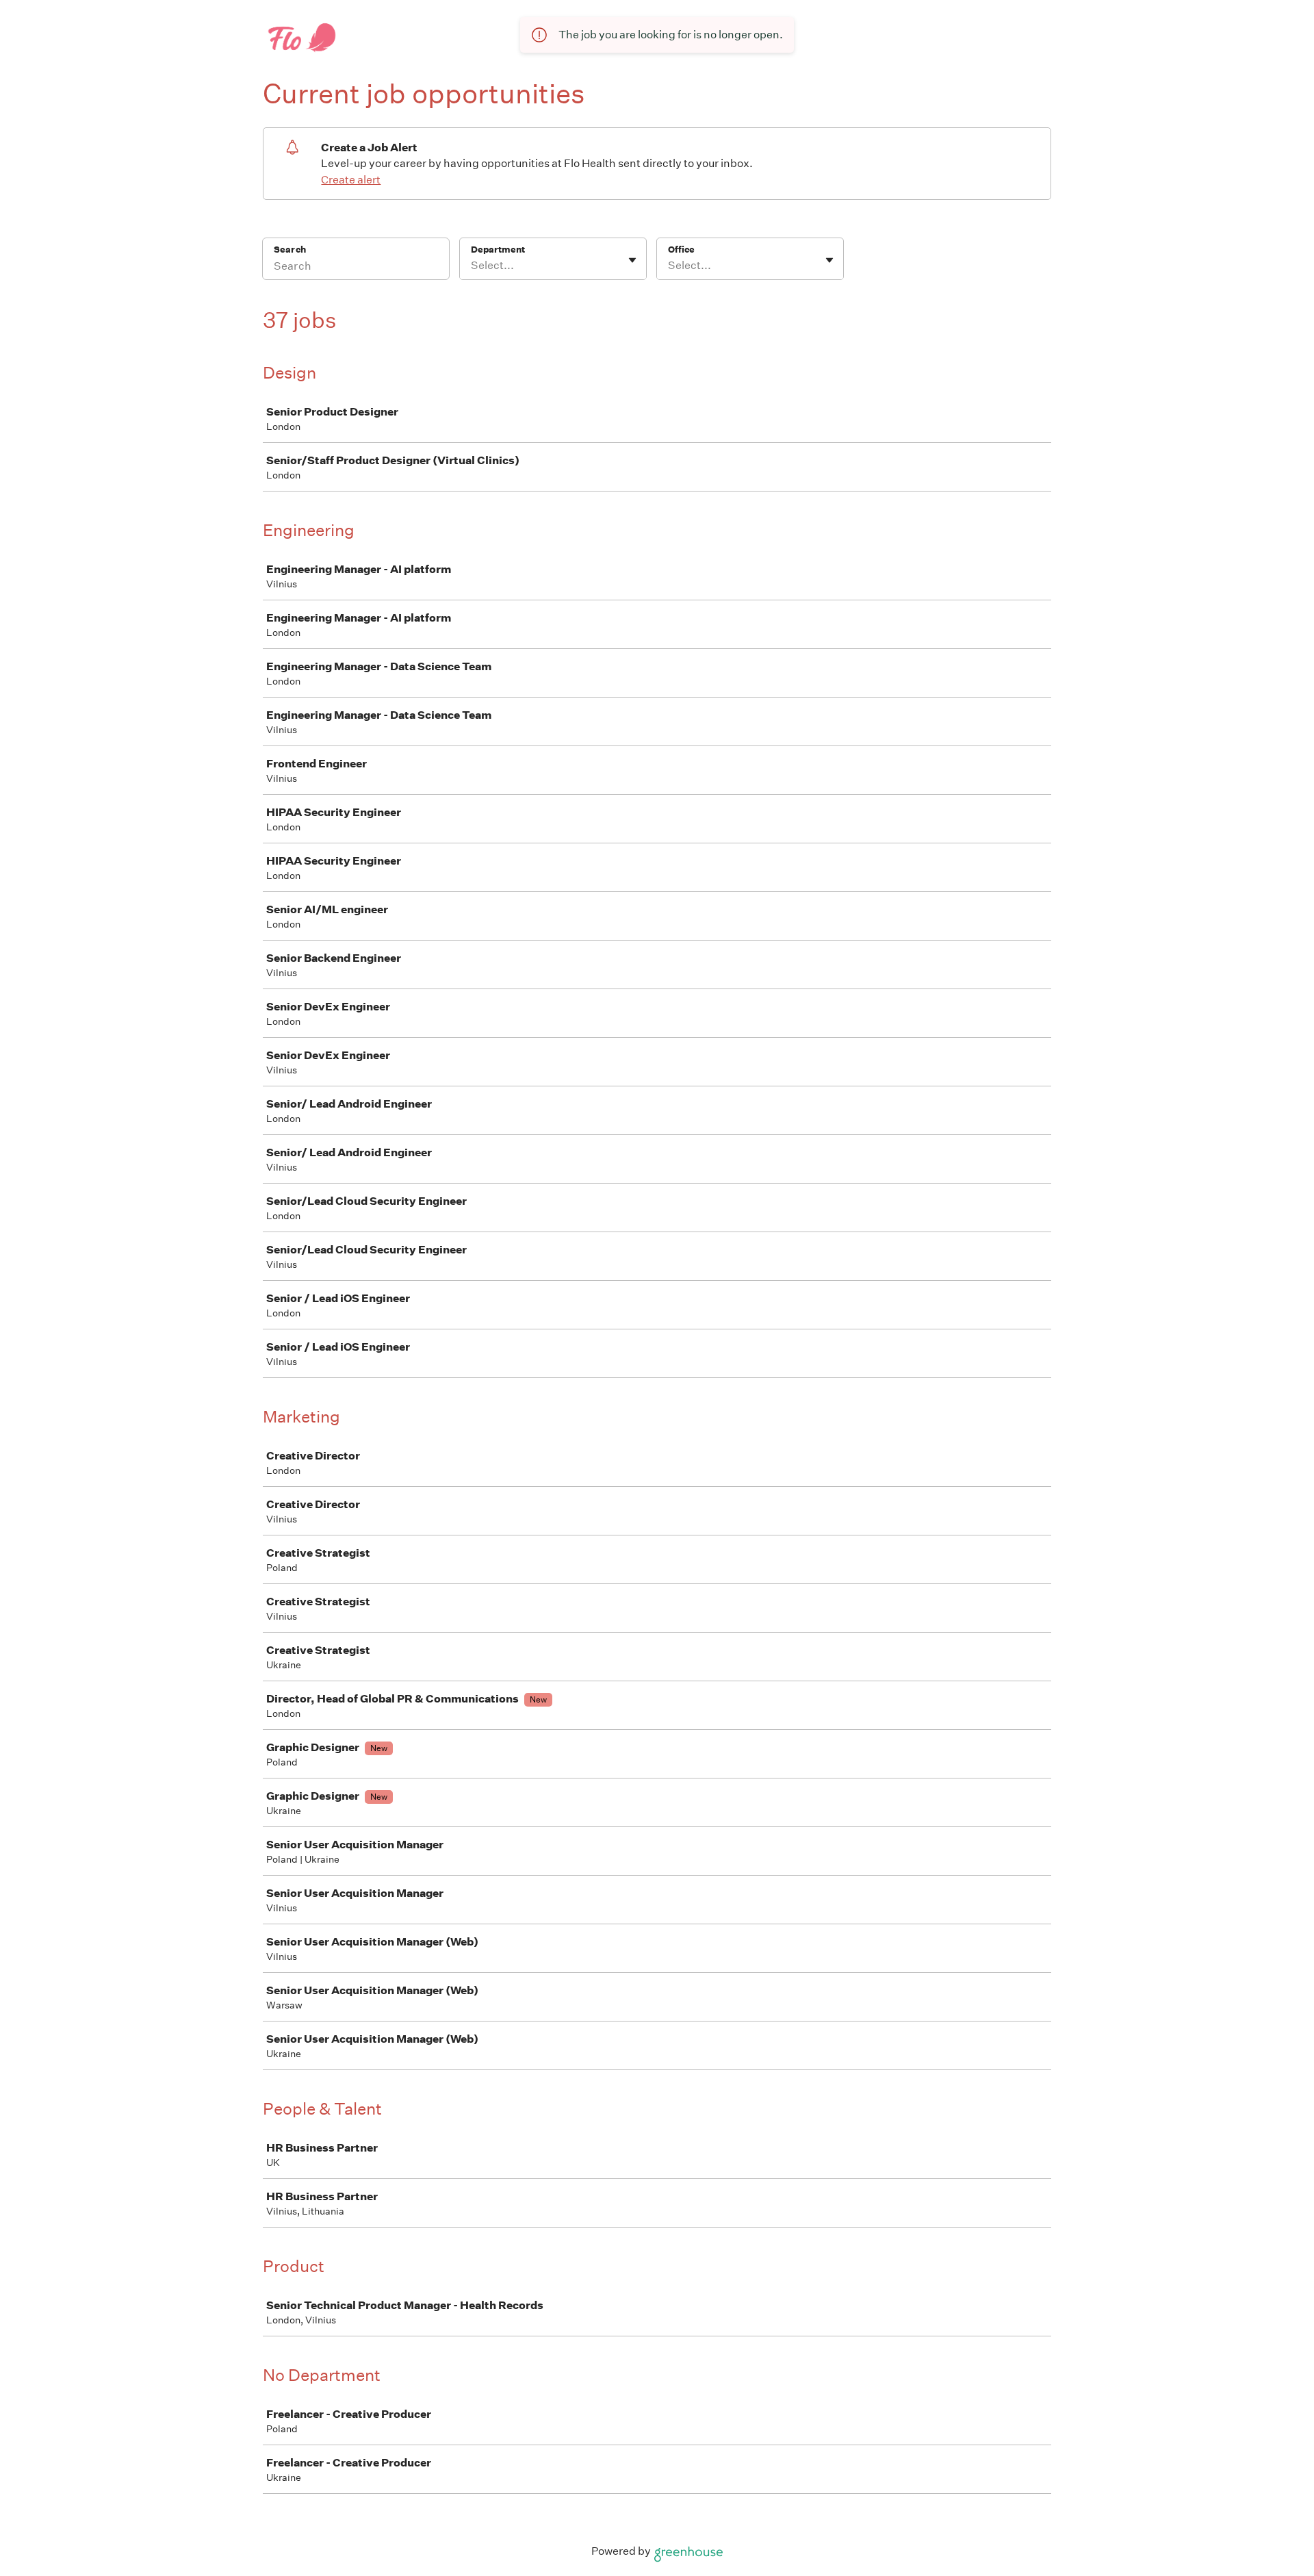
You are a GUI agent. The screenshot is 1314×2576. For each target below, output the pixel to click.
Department (498, 250)
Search (290, 250)
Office (681, 250)
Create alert (351, 180)
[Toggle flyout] (632, 260)
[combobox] (472, 266)
